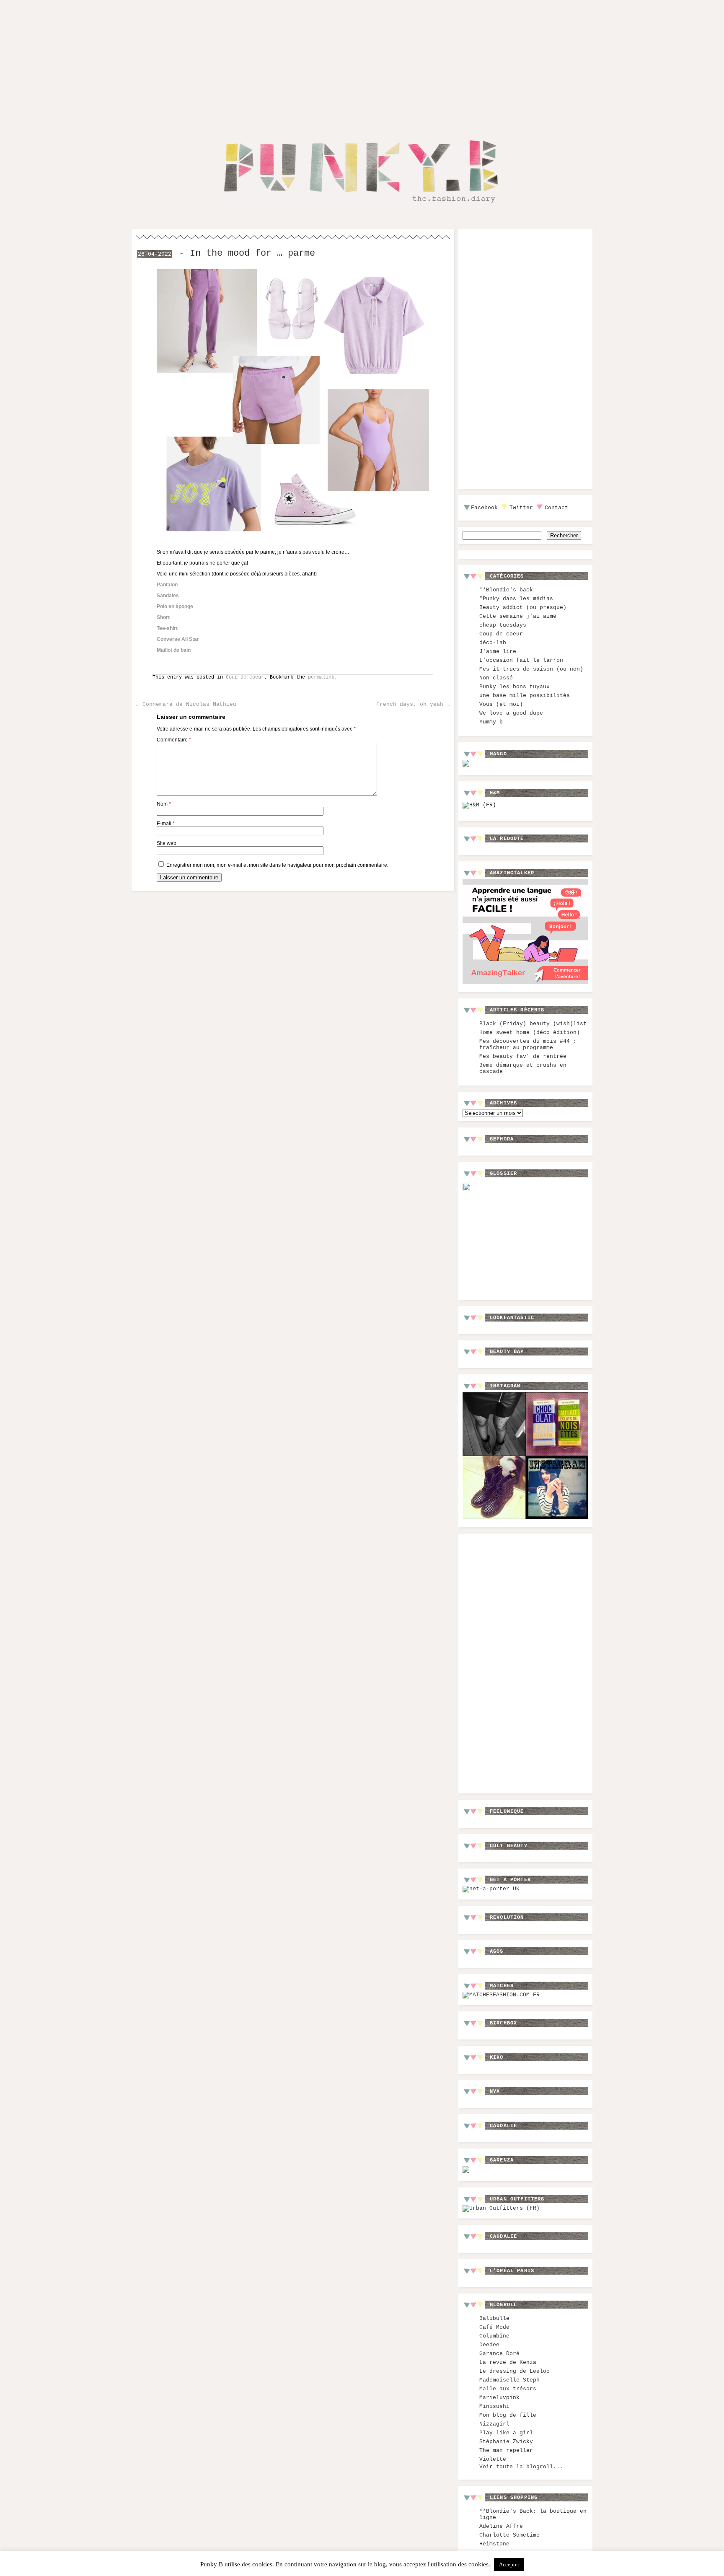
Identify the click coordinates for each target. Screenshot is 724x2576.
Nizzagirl (494, 2424)
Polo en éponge (175, 606)
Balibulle (494, 2318)
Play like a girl (506, 2433)
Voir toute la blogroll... (521, 2467)
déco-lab (493, 643)
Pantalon (167, 585)
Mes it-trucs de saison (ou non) (531, 669)
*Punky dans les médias (516, 599)
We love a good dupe (511, 713)
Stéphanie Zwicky (506, 2442)
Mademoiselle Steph (509, 2380)
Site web (167, 843)
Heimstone (494, 2544)
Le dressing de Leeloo (515, 2371)
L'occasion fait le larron (521, 660)
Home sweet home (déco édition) (530, 1033)
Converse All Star (178, 639)
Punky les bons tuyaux (515, 687)
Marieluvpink (499, 2398)
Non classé (496, 678)
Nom (164, 804)
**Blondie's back (506, 590)
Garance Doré (499, 2354)
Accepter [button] (509, 2564)
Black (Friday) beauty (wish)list (533, 1024)
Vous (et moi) (501, 704)
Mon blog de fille (508, 2415)
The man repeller (506, 2450)
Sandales (168, 596)
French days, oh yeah (413, 704)
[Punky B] (359, 208)
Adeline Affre (501, 2526)
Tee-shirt (167, 628)
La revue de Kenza (508, 2362)
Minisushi (494, 2406)
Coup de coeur (245, 677)
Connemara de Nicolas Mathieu (186, 704)
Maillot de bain (174, 650)
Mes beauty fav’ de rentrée (523, 1056)
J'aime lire (498, 652)
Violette (493, 2459)
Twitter (521, 508)
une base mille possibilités (525, 696)
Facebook (484, 508)
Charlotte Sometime (509, 2535)
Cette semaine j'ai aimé (518, 616)
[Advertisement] (362, 62)
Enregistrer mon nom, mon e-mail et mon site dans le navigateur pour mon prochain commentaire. (277, 865)
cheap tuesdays (503, 625)
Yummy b (491, 722)
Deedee (489, 2345)
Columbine (494, 2336)
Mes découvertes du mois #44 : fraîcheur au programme (528, 1044)
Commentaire (174, 740)
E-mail (166, 824)
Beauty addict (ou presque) (523, 608)
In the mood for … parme (252, 253)
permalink (321, 677)
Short (163, 617)
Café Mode (494, 2327)
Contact (556, 508)
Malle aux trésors (508, 2389)
